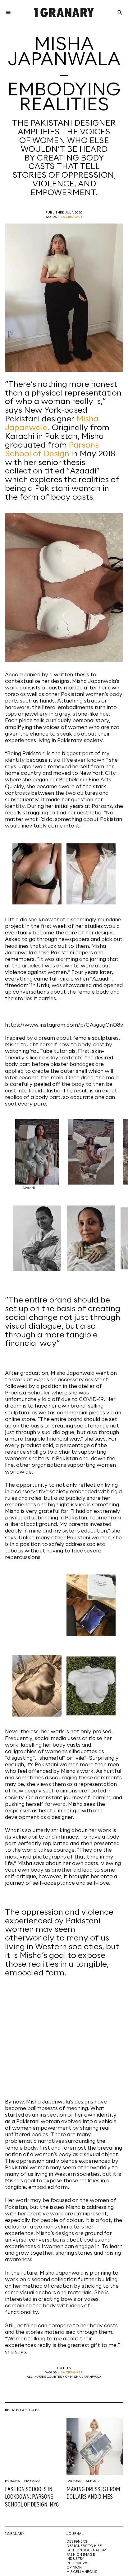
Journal (75, 2534)
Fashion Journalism (86, 2550)
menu (8, 12)
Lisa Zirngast (70, 217)
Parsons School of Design (52, 450)
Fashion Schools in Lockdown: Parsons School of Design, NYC (32, 2497)
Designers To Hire (84, 2546)
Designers (77, 2542)
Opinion (74, 2568)
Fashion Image (81, 2555)
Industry (75, 2559)
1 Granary (15, 2534)
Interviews (77, 2563)
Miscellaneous (82, 2572)
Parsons (12, 2481)
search (120, 12)
